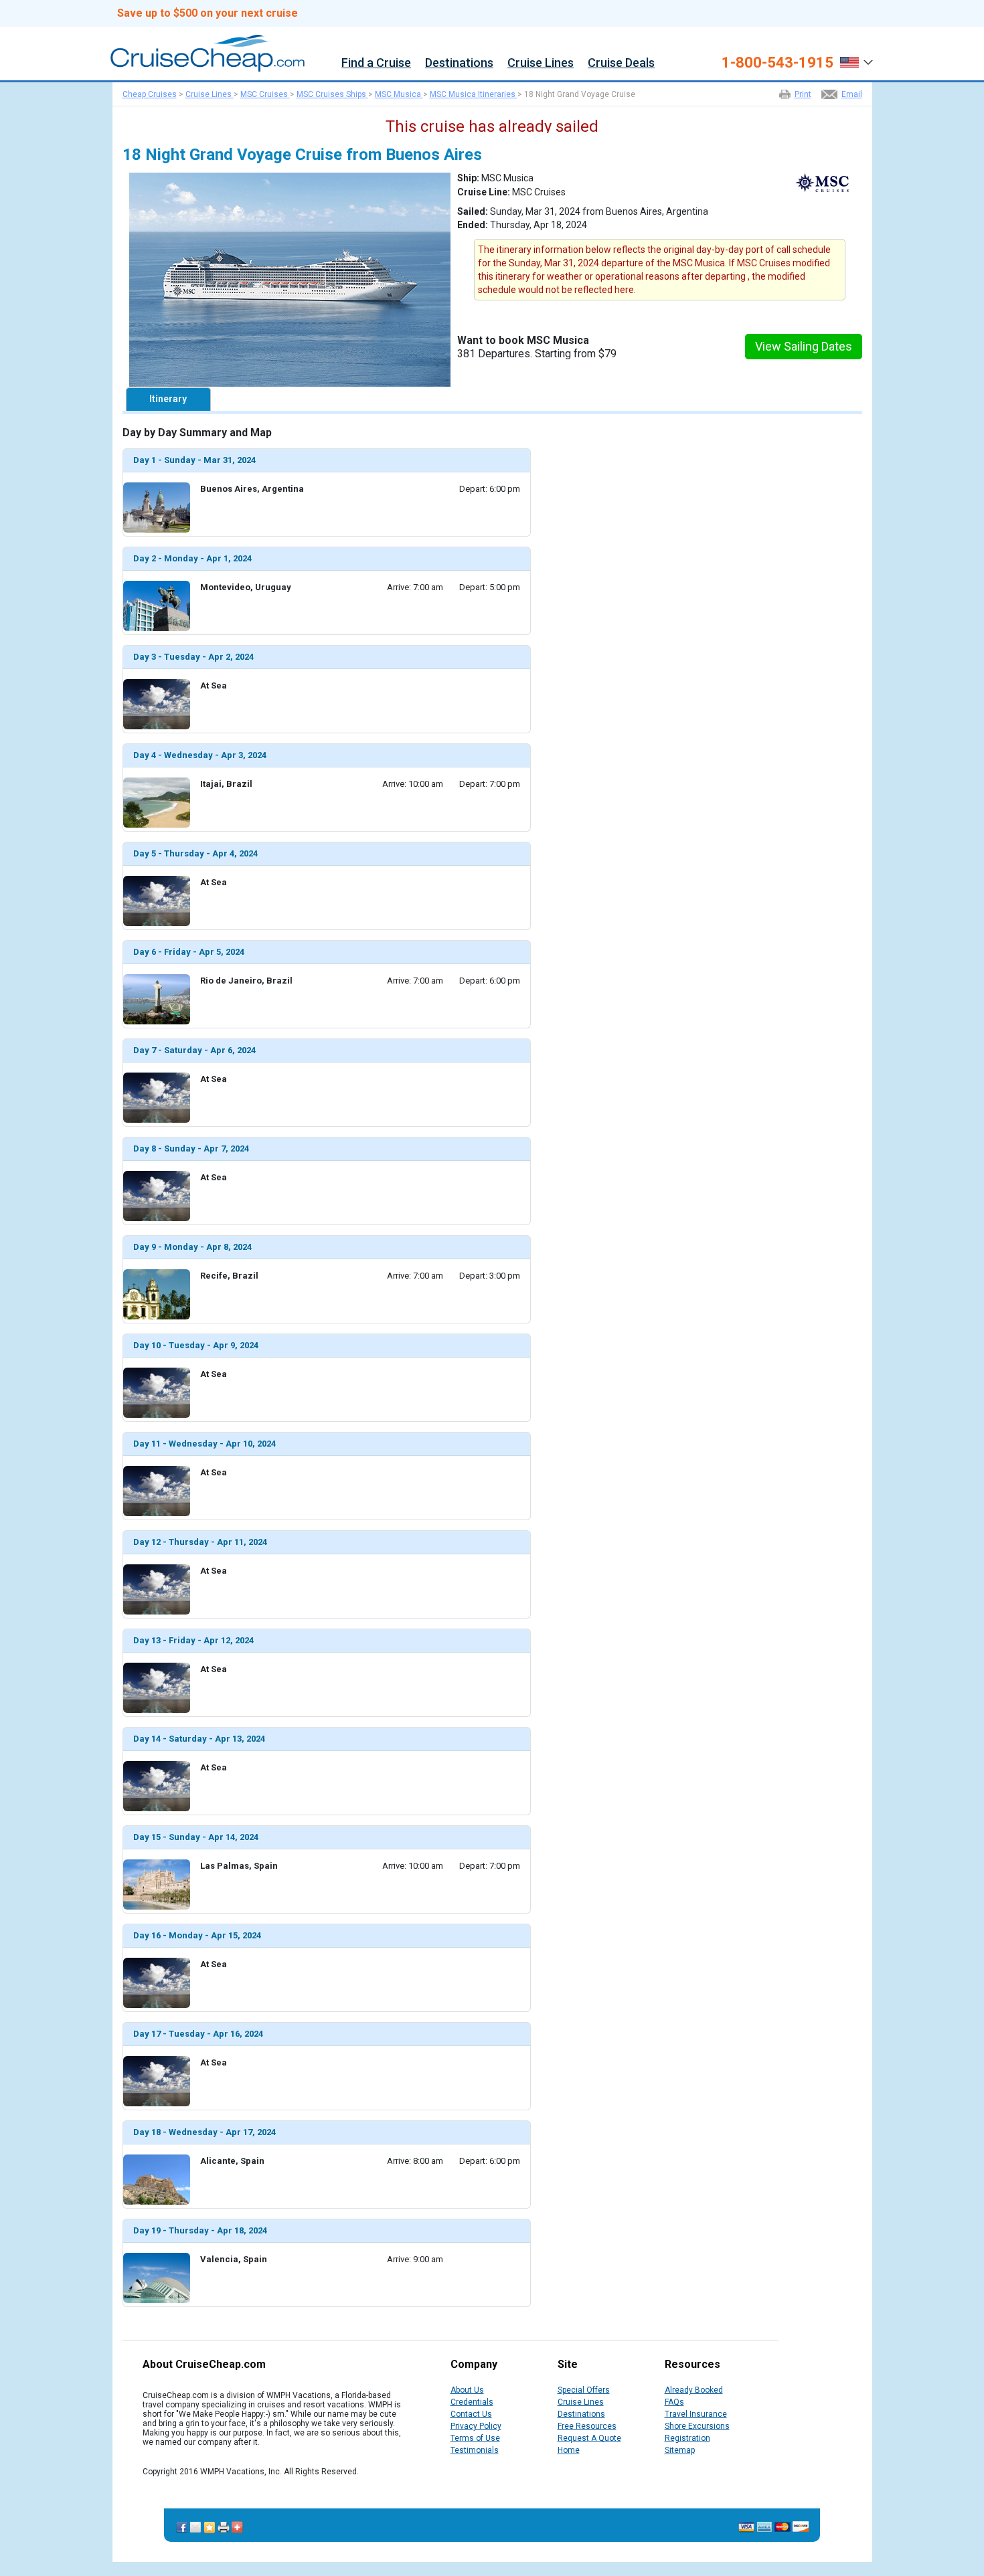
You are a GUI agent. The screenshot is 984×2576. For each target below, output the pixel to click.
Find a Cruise (376, 63)
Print (803, 94)
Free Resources (587, 2426)
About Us (467, 2390)
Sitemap (680, 2450)
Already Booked (694, 2390)
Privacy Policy (476, 2426)
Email (852, 94)
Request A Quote (589, 2438)
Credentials (472, 2402)
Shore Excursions (697, 2426)
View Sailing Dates (804, 346)
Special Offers (584, 2390)
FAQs (674, 2402)
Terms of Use (475, 2438)
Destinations (459, 63)
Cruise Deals (621, 63)
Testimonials (475, 2450)
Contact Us (471, 2414)
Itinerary (168, 399)
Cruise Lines (541, 63)
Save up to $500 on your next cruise (208, 13)
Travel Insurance (696, 2414)
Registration (687, 2438)
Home (569, 2450)
